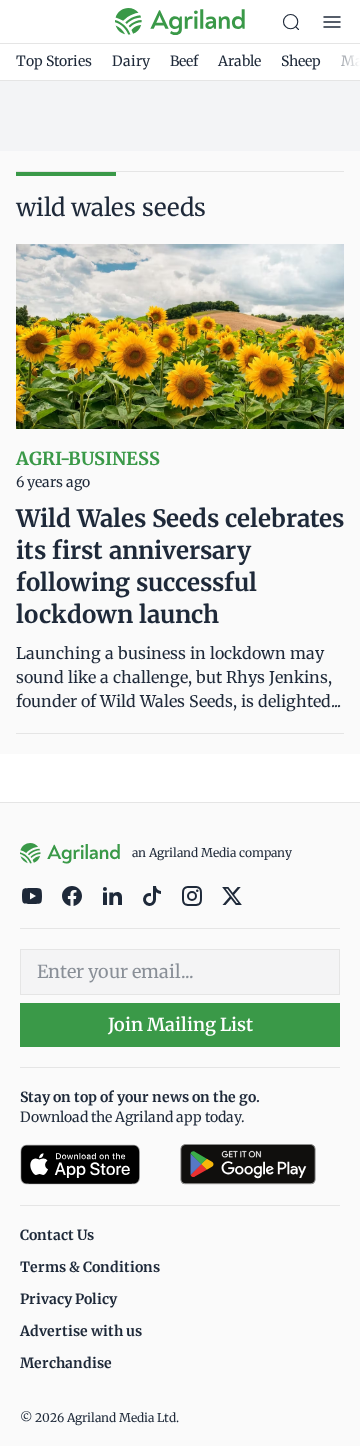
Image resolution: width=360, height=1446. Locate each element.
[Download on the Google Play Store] (260, 1164)
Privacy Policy (68, 1299)
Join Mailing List (180, 1024)
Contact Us (57, 1235)
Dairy (131, 61)
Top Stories (54, 61)
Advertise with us (81, 1331)
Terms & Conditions (90, 1267)
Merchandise (66, 1363)
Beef (184, 61)
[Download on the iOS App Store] (92, 1164)
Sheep (301, 61)
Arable (239, 61)
